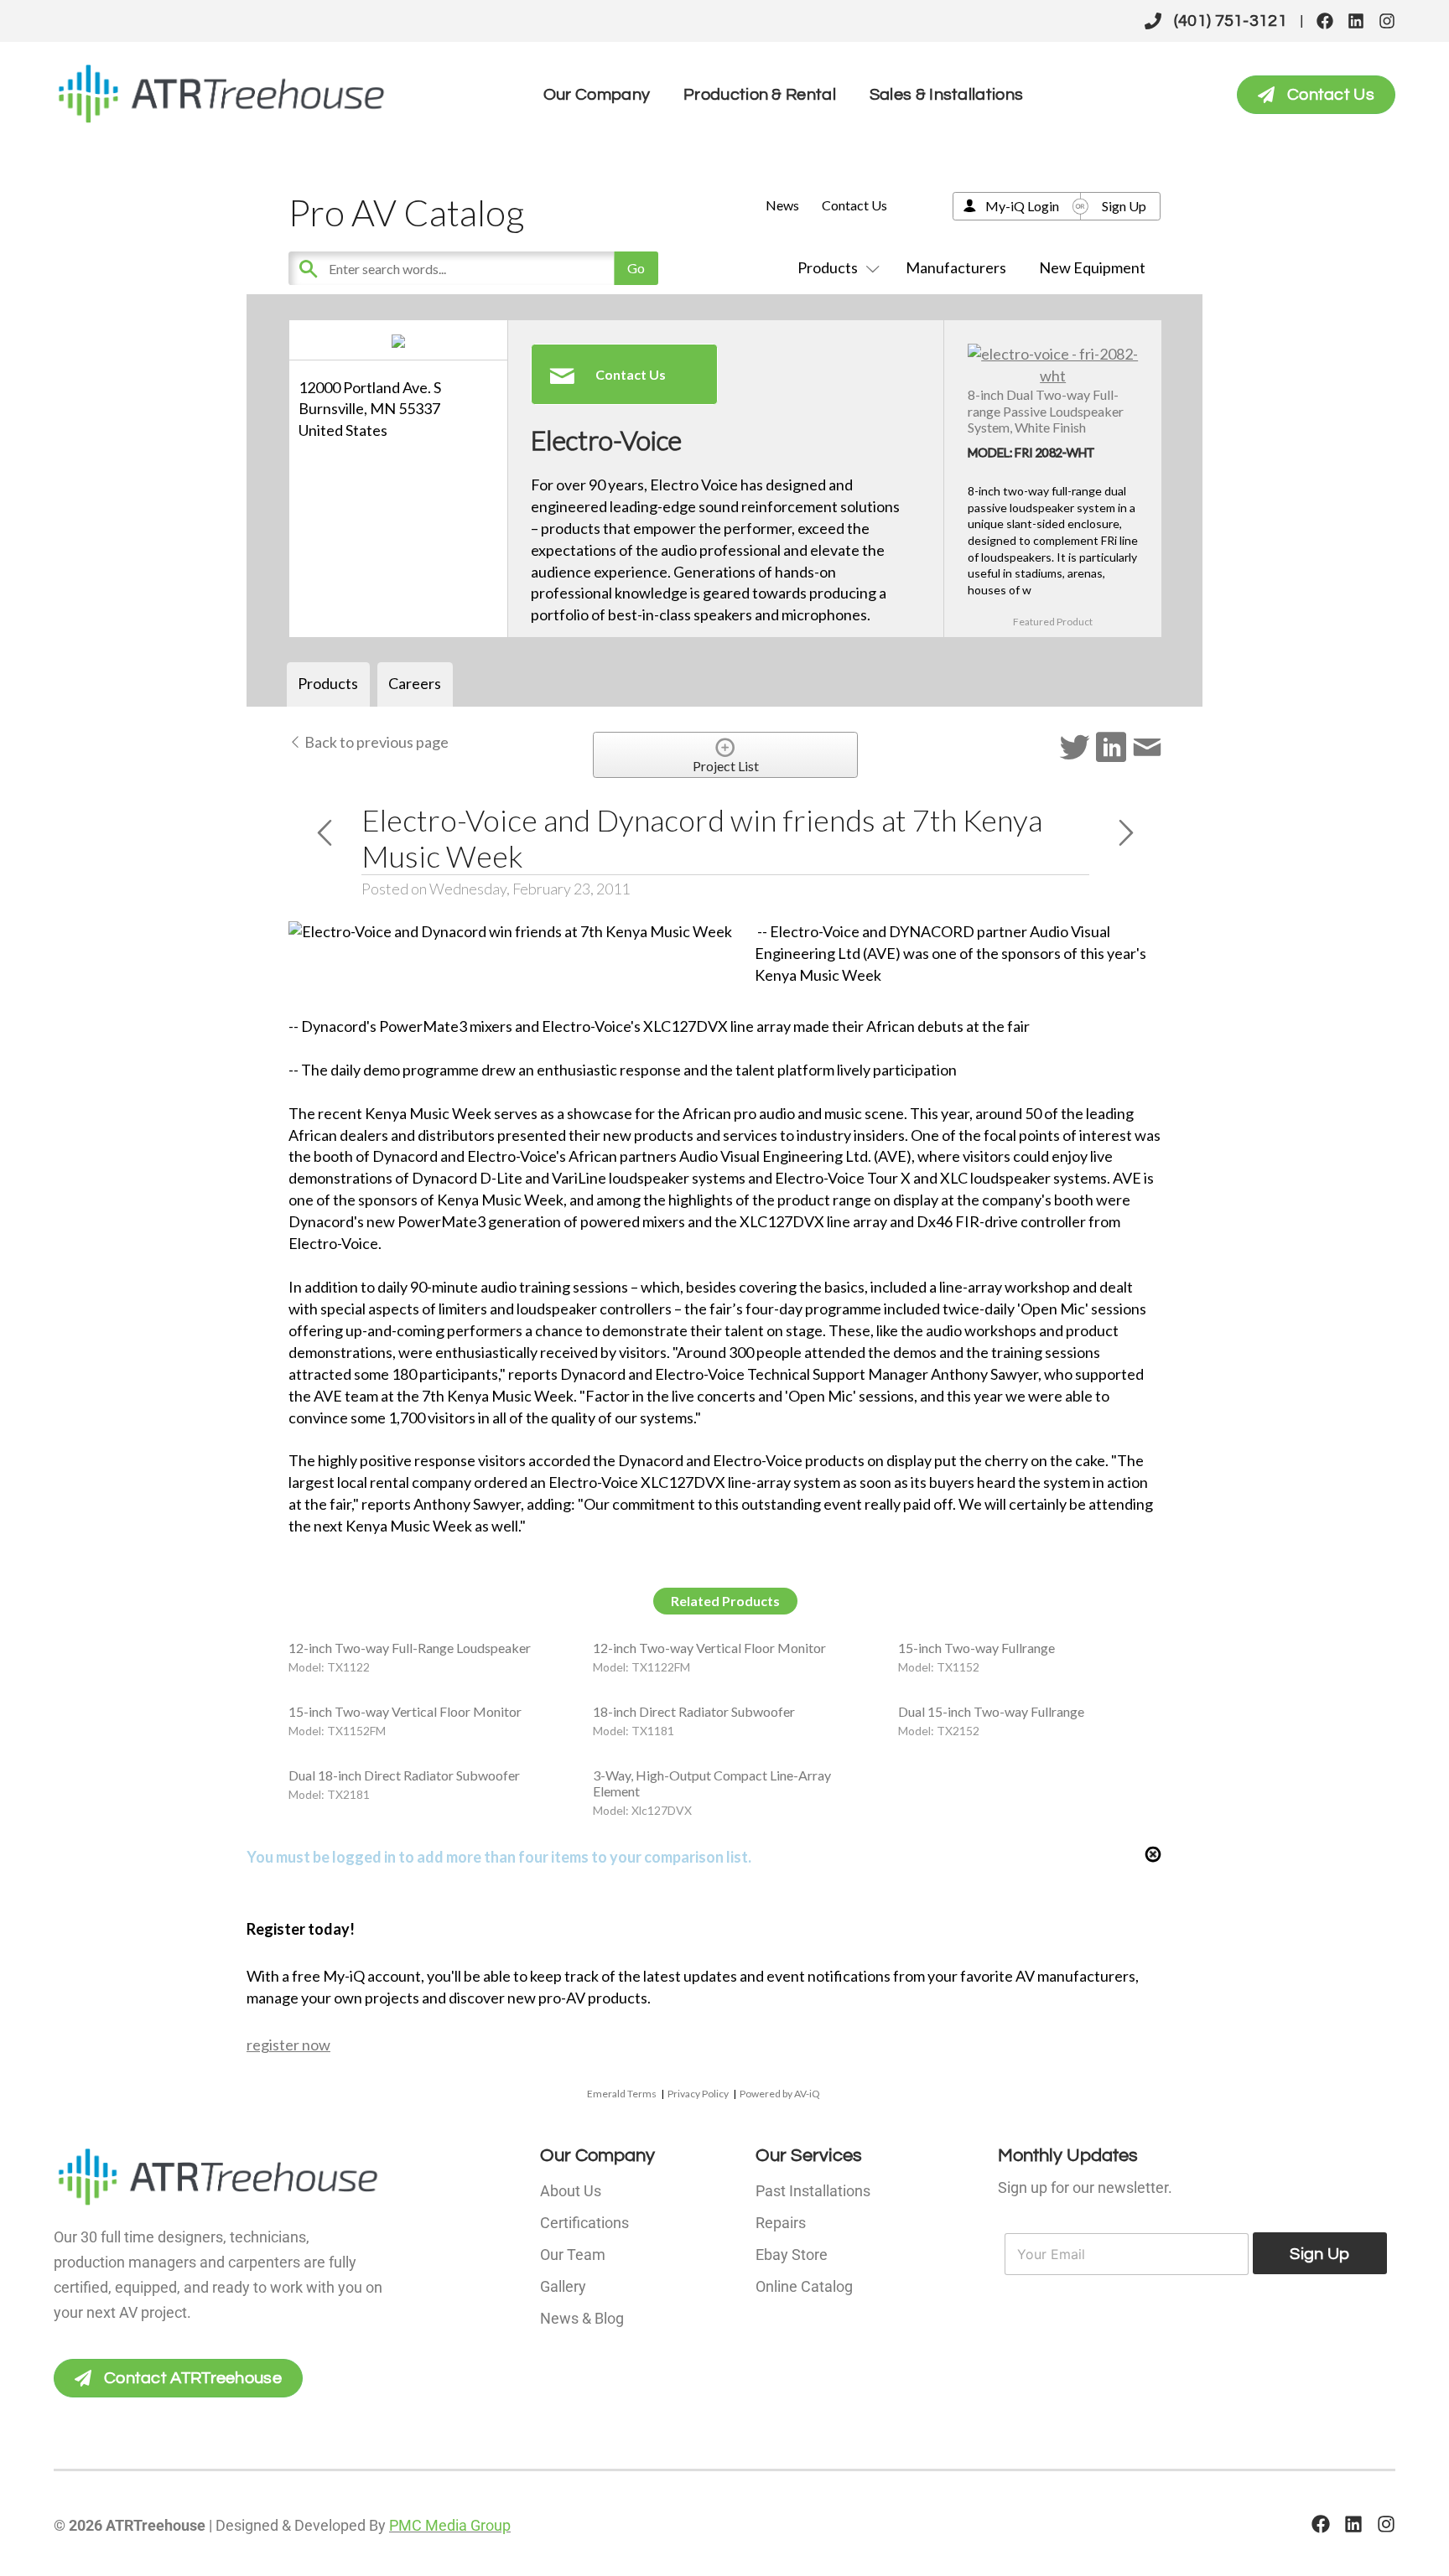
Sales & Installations (946, 95)
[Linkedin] (1356, 21)
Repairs (781, 2223)
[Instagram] (1387, 21)
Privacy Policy (698, 2094)
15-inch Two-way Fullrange (976, 1648)
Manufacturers (956, 267)
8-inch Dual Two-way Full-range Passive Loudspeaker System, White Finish (1046, 410)
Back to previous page (375, 742)
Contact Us (854, 205)
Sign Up (1124, 206)
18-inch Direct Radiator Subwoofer (694, 1711)
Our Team (573, 2255)
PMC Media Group (450, 2525)
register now (288, 2045)
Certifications (584, 2223)
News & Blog (582, 2318)
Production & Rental (760, 95)
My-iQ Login (1022, 206)
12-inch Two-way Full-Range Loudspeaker (410, 1648)
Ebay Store (792, 2255)
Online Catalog (804, 2286)
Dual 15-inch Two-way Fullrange (991, 1711)
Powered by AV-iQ (780, 2094)
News (782, 205)
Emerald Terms (622, 2094)
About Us (571, 2191)
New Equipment (1092, 267)
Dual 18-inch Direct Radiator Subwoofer (404, 1775)
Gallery (563, 2286)
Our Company (597, 95)
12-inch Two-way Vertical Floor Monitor (709, 1648)
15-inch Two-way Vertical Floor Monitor (405, 1711)
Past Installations (813, 2191)
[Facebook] (1325, 21)
